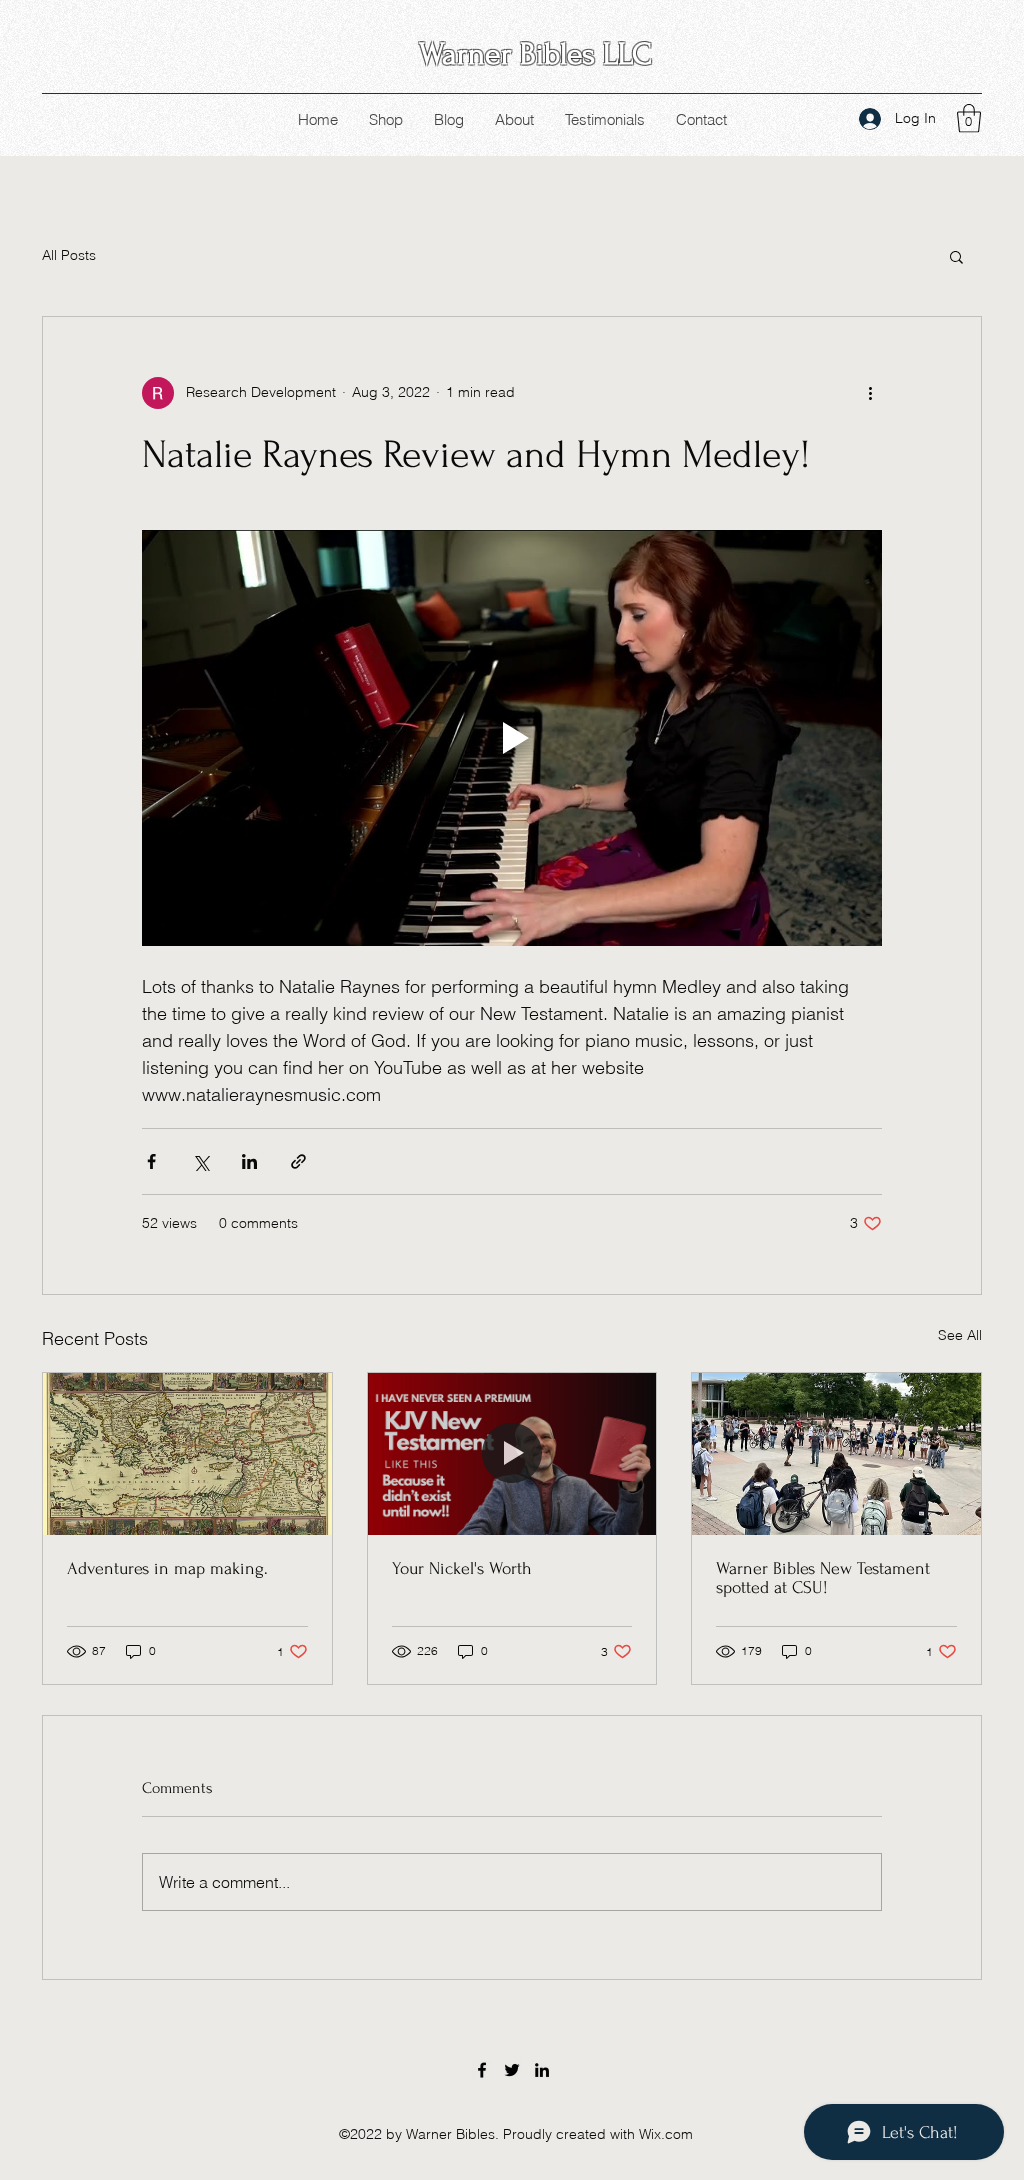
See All (960, 1335)
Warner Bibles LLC (535, 54)
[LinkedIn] (542, 2070)
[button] (969, 118)
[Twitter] (512, 2070)
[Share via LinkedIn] (249, 1161)
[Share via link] (298, 1161)
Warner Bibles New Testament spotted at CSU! (823, 1578)
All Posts (69, 255)
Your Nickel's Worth (462, 1568)
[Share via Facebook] (151, 1161)
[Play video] (512, 738)
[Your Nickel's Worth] (512, 1454)
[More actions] (870, 393)
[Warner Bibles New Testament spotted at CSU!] (836, 1454)
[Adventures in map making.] (187, 1454)
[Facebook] (482, 2070)
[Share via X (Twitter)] (200, 1161)
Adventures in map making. (167, 1568)
